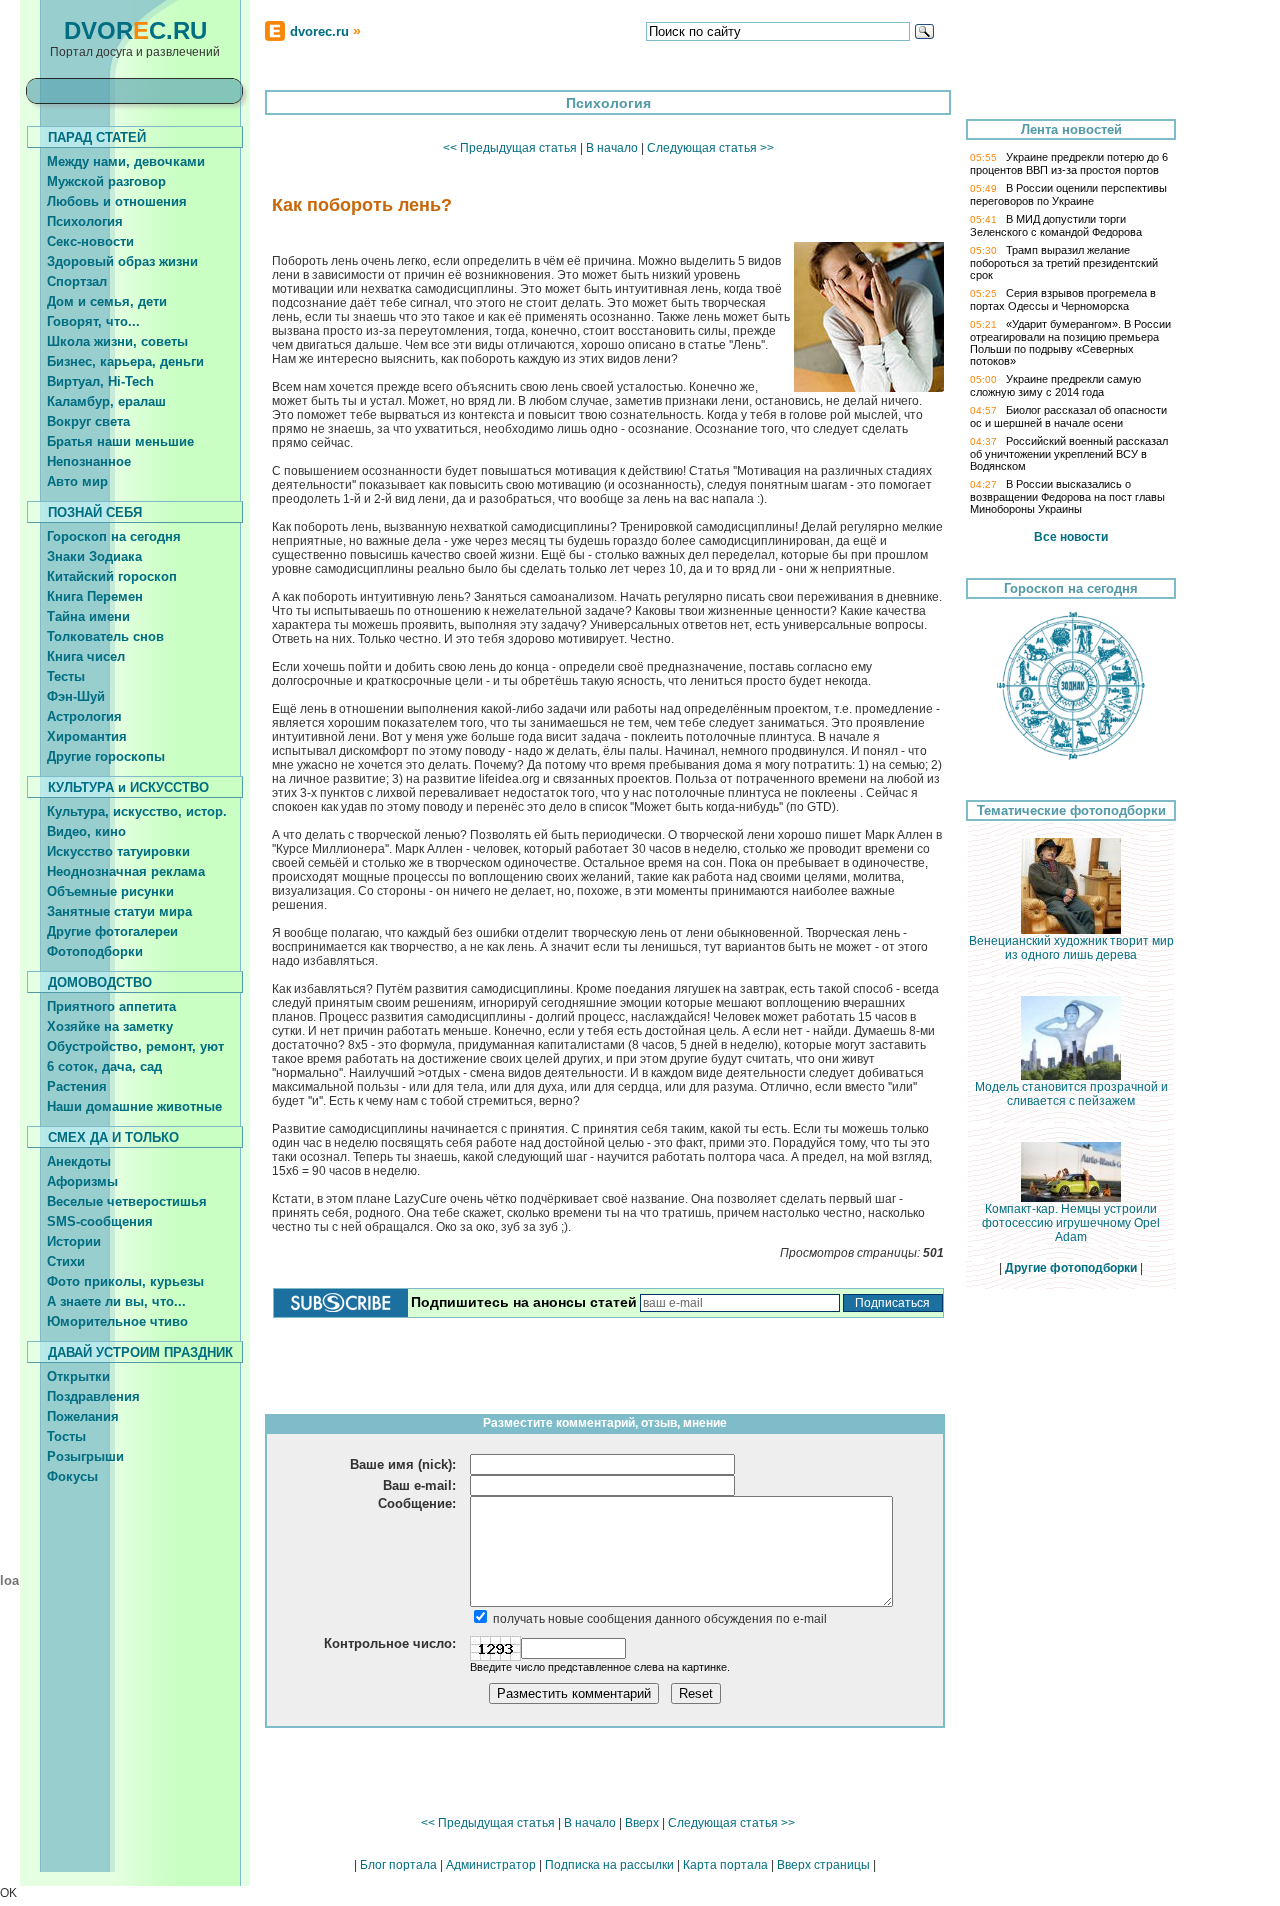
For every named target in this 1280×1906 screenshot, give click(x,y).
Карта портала (725, 1865)
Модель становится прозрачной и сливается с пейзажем (1071, 1094)
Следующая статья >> (710, 148)
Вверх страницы (823, 1865)
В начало (612, 148)
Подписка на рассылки (609, 1865)
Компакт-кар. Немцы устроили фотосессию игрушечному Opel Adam (1071, 1223)
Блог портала (398, 1865)
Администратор (491, 1865)
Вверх (642, 1823)
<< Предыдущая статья (510, 148)
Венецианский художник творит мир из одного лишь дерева (1071, 948)
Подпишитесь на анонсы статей (524, 1302)
